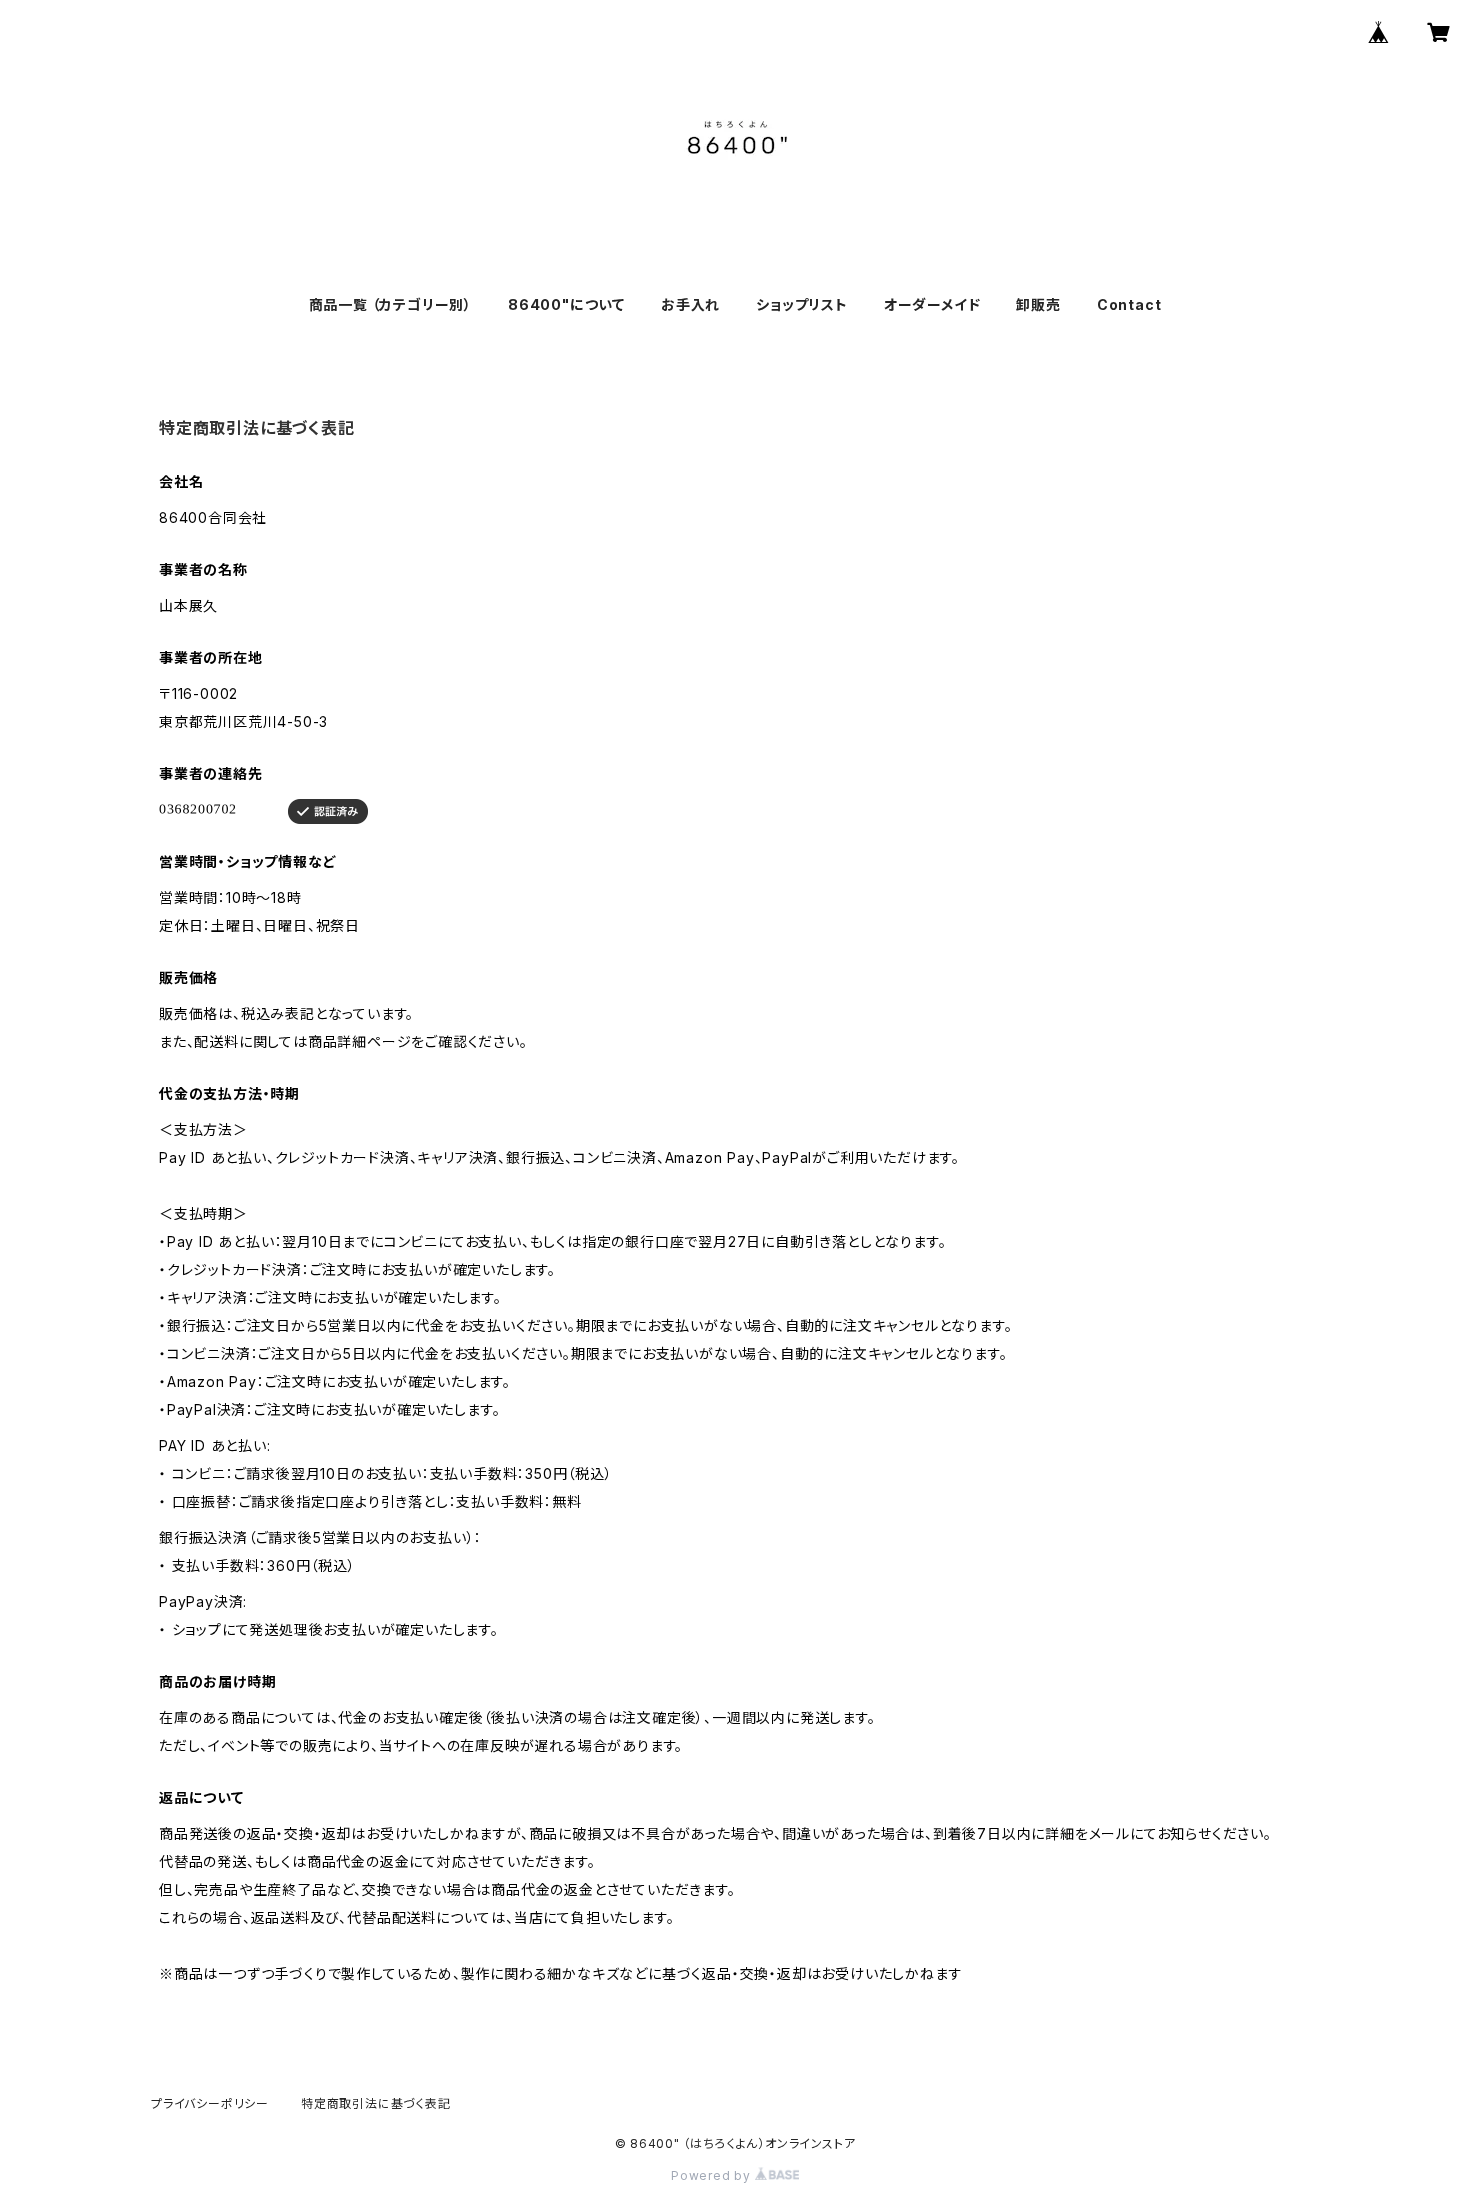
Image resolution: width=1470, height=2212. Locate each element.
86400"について (566, 304)
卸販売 (1038, 304)
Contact (1129, 304)
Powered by (713, 2175)
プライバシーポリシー (210, 2103)
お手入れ (690, 304)
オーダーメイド (932, 304)
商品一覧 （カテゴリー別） (390, 304)
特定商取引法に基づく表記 (376, 2103)
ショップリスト (802, 304)
